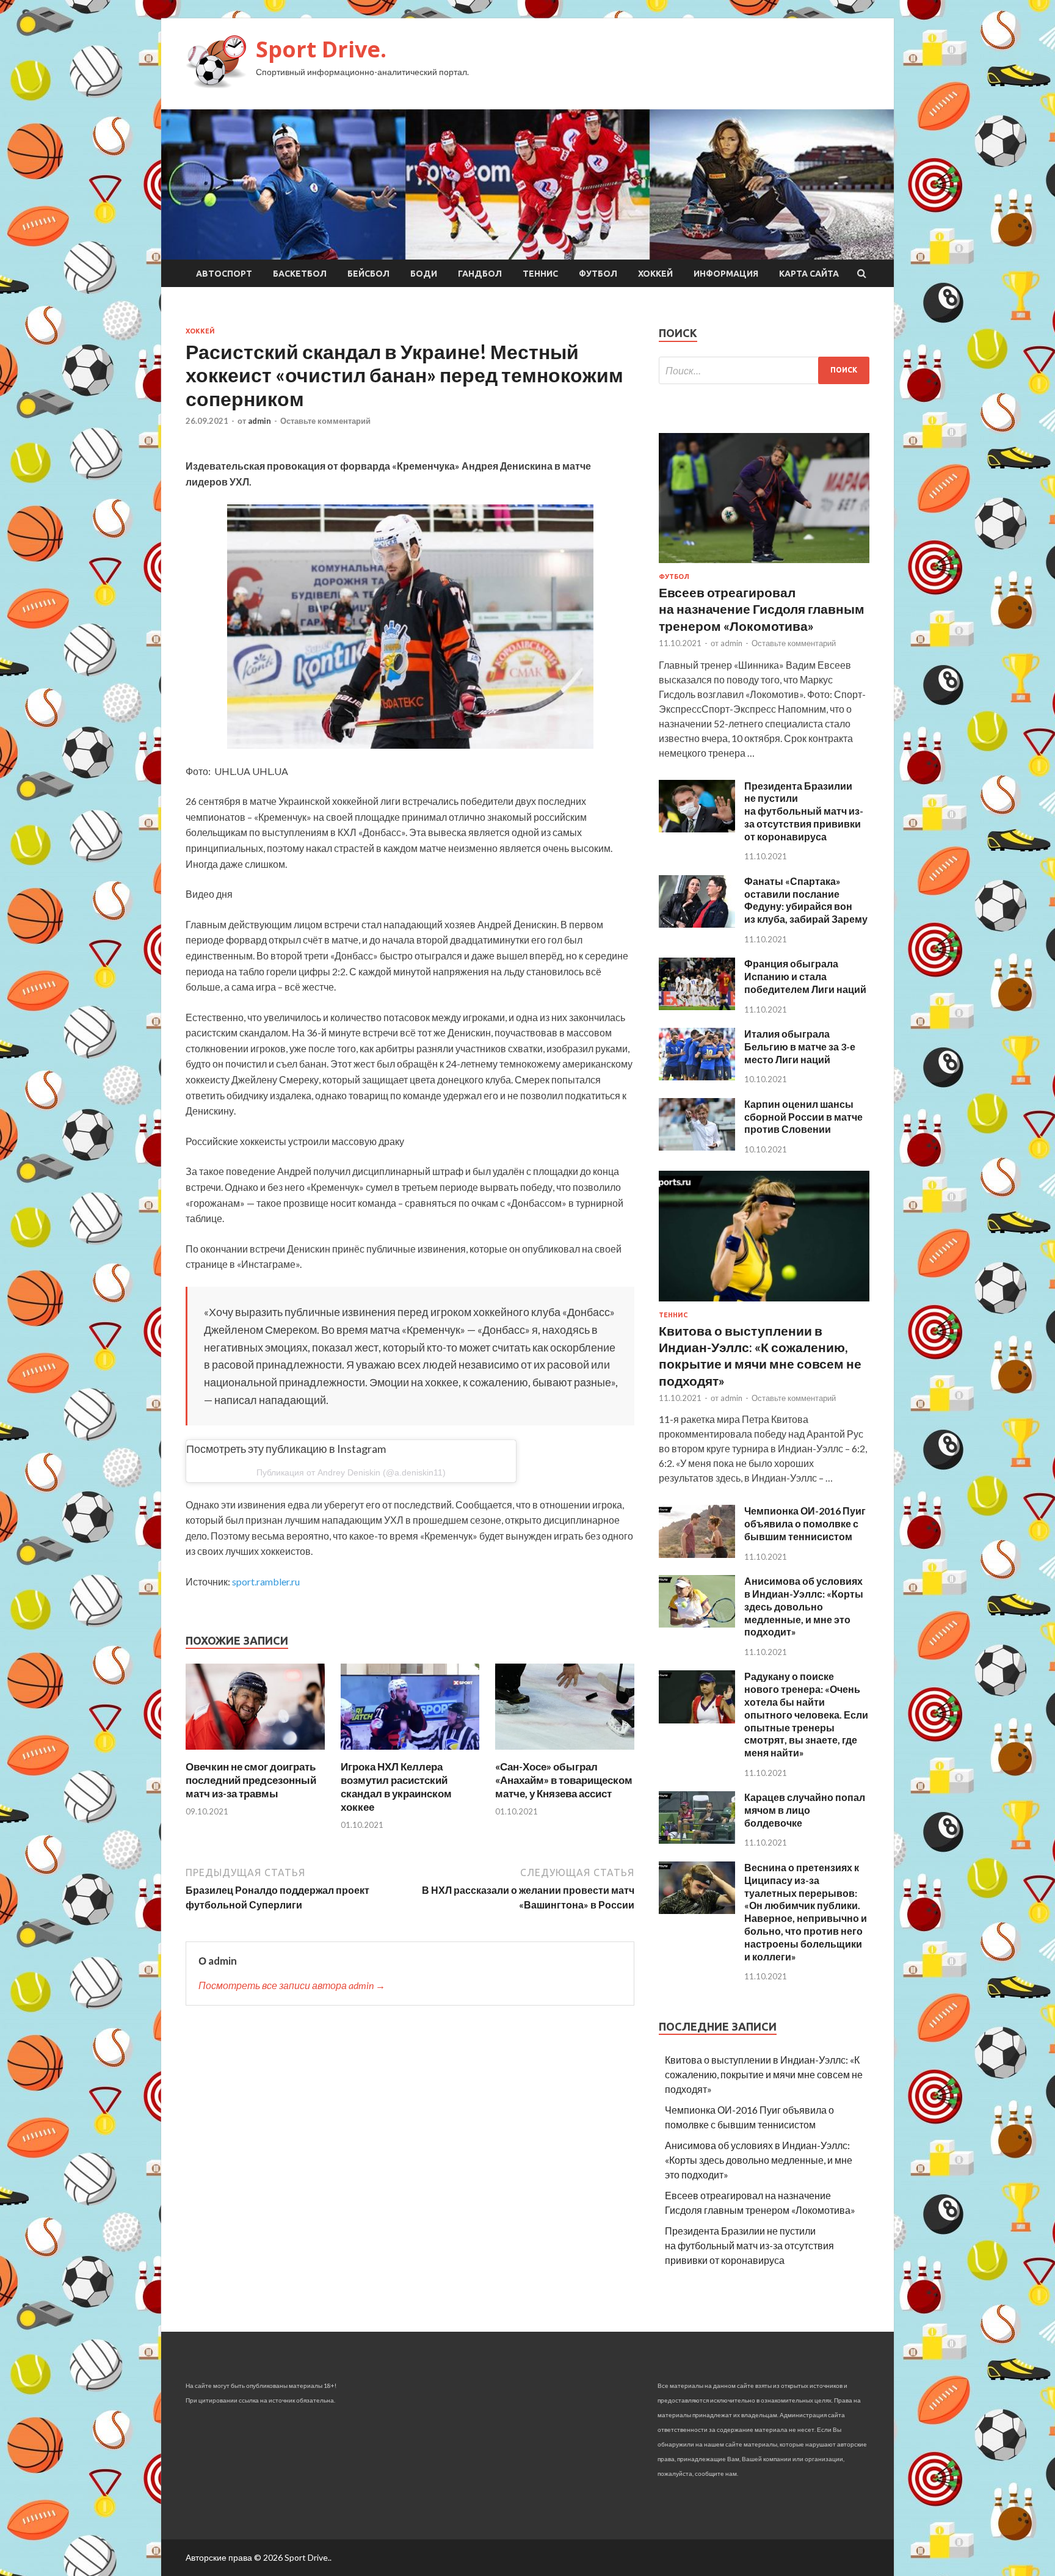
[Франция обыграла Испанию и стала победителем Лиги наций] (697, 1006)
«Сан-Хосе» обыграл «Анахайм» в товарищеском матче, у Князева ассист (564, 1780)
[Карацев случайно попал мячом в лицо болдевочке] (697, 1840)
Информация (726, 274)
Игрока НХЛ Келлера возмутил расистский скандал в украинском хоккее (396, 1787)
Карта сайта (809, 274)
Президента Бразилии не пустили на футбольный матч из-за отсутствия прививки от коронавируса (804, 811)
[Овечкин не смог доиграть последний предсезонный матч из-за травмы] (255, 1752)
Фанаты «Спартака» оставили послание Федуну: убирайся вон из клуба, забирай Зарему (806, 900)
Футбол (598, 274)
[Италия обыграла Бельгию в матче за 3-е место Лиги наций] (697, 1076)
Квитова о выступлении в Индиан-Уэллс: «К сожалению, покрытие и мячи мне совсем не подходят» (764, 2074)
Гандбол (480, 274)
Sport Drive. (321, 49)
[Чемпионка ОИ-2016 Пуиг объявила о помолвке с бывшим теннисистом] (697, 1554)
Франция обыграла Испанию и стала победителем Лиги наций (805, 976)
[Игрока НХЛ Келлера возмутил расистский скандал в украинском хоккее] (410, 1752)
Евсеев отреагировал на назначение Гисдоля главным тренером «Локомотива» (762, 609)
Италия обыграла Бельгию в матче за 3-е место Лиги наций (800, 1046)
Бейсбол (368, 274)
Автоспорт (224, 274)
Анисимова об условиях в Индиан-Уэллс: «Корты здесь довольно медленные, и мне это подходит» (804, 1606)
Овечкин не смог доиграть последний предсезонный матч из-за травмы (251, 1780)
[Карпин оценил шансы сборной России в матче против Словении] (697, 1147)
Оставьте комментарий (325, 421)
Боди (424, 274)
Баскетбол (300, 274)
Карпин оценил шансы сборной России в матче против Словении (803, 1117)
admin (259, 421)
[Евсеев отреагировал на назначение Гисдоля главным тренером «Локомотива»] (764, 565)
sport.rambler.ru (266, 1581)
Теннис (540, 274)
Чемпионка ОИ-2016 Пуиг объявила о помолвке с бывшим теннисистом (805, 1523)
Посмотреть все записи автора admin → (292, 1985)
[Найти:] (764, 370)
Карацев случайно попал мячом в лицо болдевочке (805, 1810)
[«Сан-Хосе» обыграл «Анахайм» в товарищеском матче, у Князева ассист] (565, 1752)
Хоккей (655, 274)
